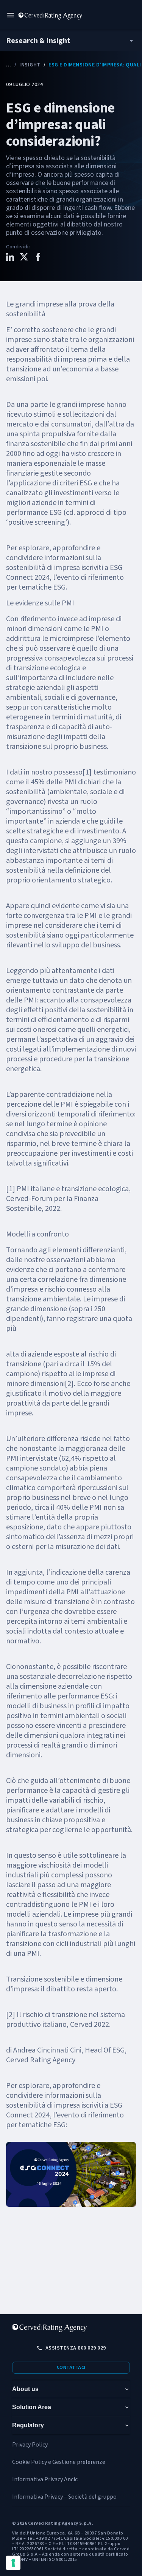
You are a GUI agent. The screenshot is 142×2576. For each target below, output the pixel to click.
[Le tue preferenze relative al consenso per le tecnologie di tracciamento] (13, 2563)
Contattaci (71, 2367)
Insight (30, 65)
